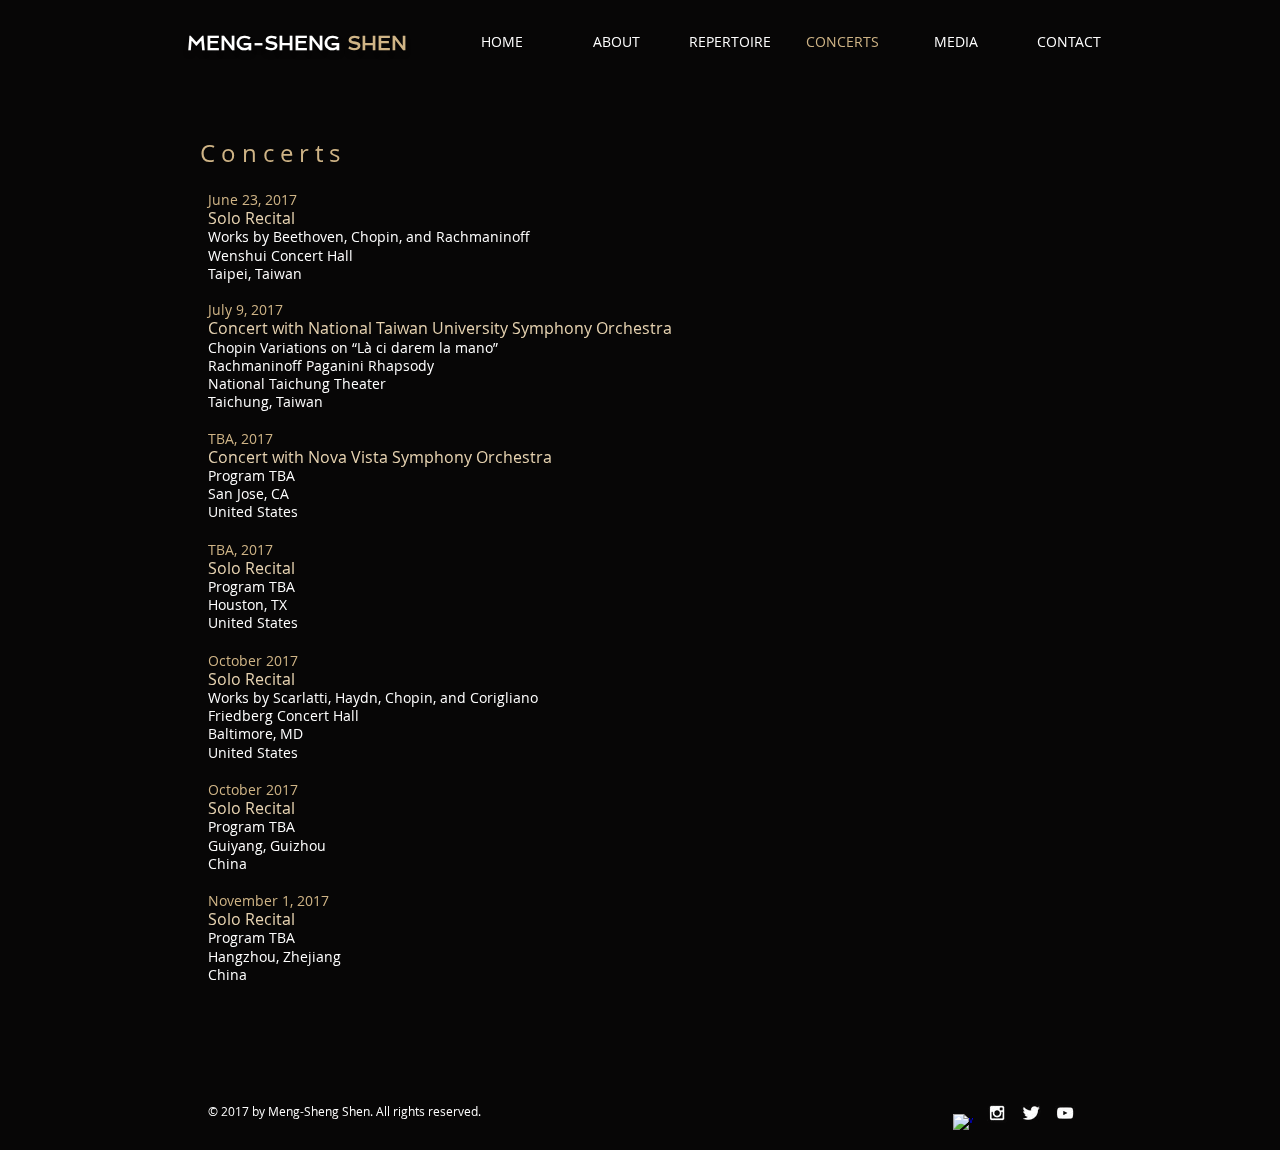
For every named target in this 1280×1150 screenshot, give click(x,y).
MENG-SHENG (264, 43)
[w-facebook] (963, 1124)
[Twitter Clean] (1031, 1113)
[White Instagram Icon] (997, 1113)
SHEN (374, 43)
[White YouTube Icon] (1065, 1113)
